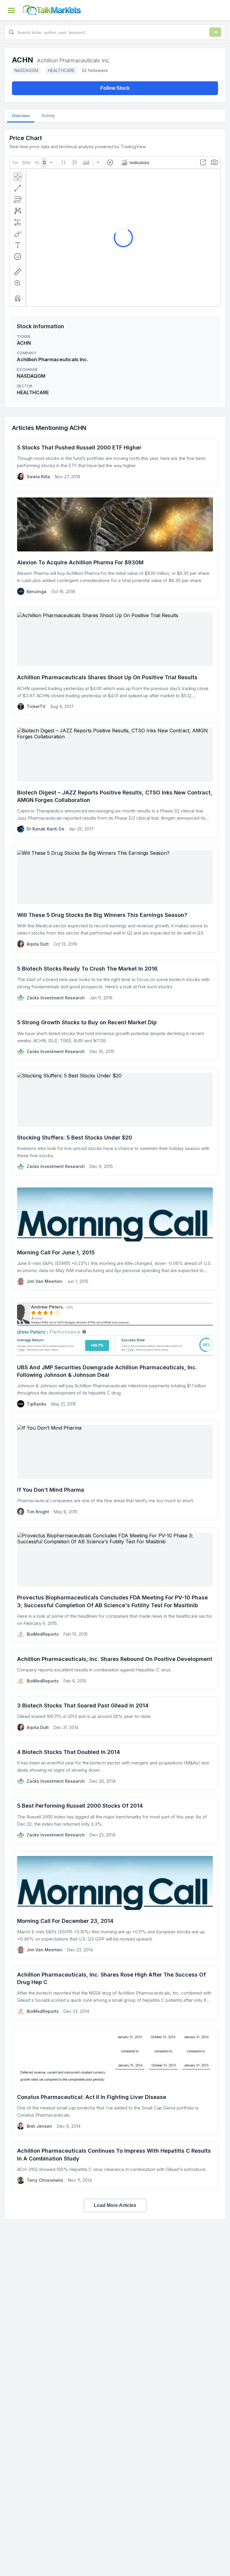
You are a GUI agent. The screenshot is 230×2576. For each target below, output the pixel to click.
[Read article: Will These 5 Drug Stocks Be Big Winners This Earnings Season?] (115, 899)
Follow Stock (115, 88)
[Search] (215, 32)
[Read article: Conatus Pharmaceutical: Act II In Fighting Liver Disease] (115, 2081)
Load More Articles (115, 2205)
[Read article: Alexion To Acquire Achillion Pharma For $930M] (115, 546)
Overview (21, 116)
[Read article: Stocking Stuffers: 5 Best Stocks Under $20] (115, 1121)
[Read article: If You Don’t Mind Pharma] (115, 1470)
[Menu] (11, 10)
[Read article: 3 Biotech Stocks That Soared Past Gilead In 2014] (115, 1716)
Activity (48, 116)
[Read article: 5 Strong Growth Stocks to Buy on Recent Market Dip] (115, 1037)
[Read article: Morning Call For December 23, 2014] (115, 1905)
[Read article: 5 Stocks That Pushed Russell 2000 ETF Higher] (115, 462)
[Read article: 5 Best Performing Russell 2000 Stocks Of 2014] (115, 1820)
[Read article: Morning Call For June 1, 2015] (115, 1236)
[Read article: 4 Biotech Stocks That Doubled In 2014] (115, 1766)
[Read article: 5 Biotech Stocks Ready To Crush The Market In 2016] (115, 983)
